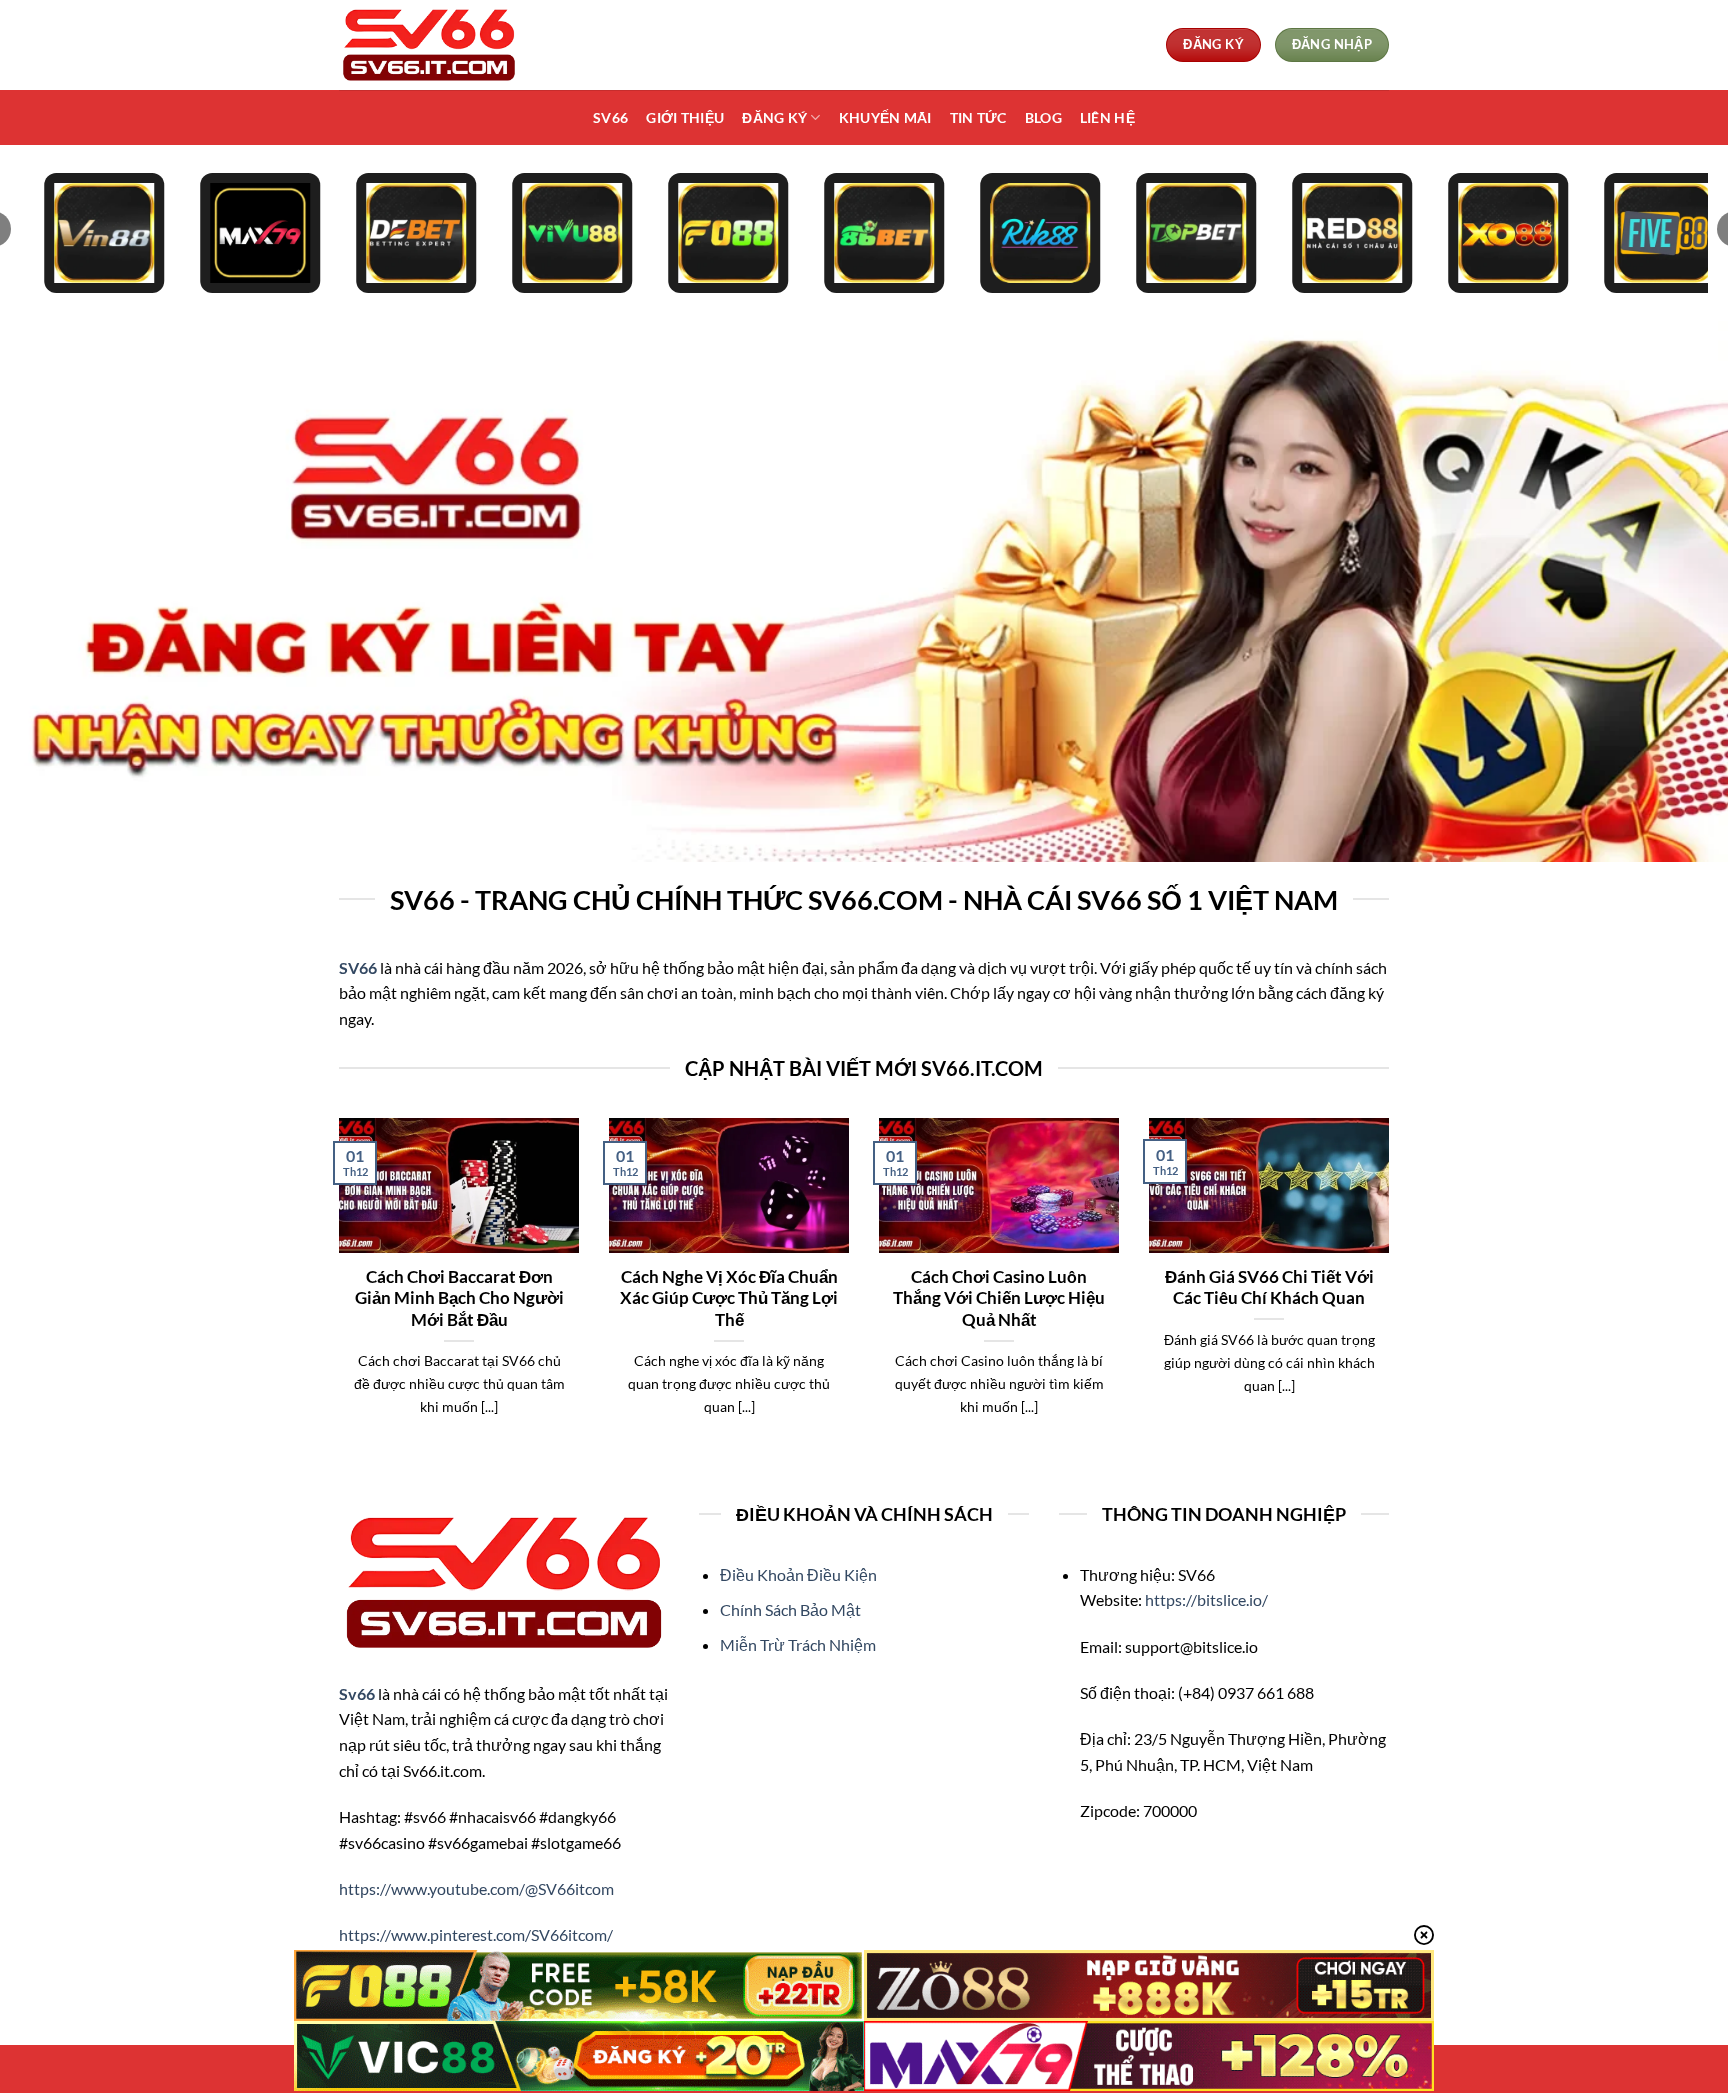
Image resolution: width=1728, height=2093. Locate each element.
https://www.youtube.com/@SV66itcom (476, 1888)
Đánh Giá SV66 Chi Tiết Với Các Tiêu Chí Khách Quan (1269, 1288)
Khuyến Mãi (885, 117)
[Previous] (335, 1292)
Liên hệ (1107, 117)
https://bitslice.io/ (1206, 1599)
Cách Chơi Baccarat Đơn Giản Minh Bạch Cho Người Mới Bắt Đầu (459, 1298)
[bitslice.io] (439, 45)
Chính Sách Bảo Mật (790, 1609)
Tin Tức (978, 117)
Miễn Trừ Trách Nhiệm (798, 1644)
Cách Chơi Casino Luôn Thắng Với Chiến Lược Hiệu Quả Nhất (999, 1298)
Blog (1043, 117)
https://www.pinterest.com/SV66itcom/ (476, 1934)
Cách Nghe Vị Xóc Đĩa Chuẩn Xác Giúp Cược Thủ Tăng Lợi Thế (729, 1298)
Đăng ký (774, 117)
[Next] (1393, 1292)
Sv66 (610, 117)
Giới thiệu (685, 117)
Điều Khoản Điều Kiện (798, 1574)
